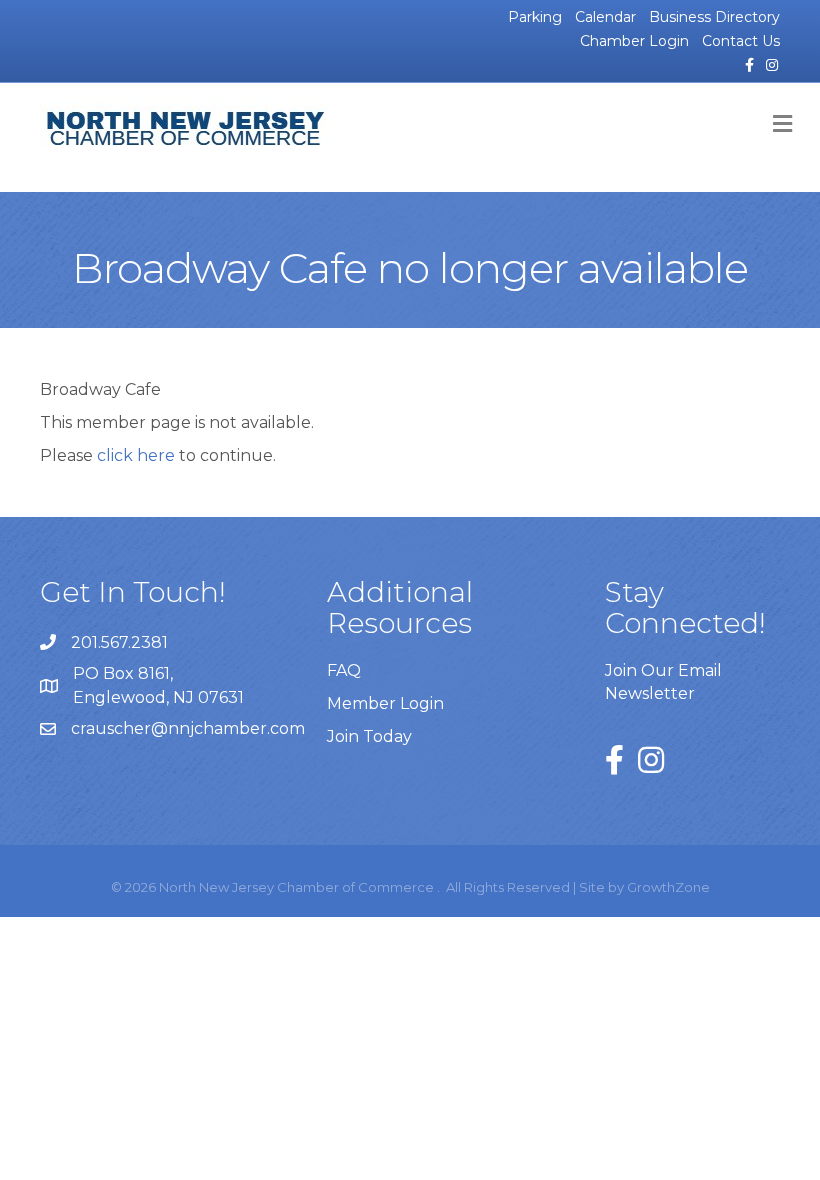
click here (136, 455)
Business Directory (714, 17)
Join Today (369, 736)
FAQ (344, 670)
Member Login (385, 703)
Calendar (605, 17)
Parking (535, 17)
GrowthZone (668, 887)
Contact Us (741, 41)
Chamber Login (634, 41)
